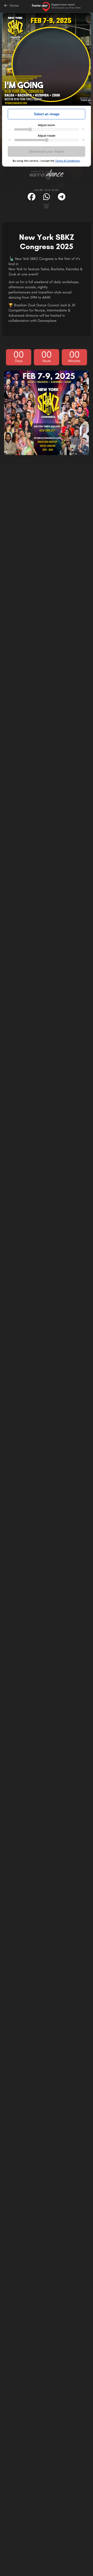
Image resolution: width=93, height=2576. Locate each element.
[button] (32, 197)
